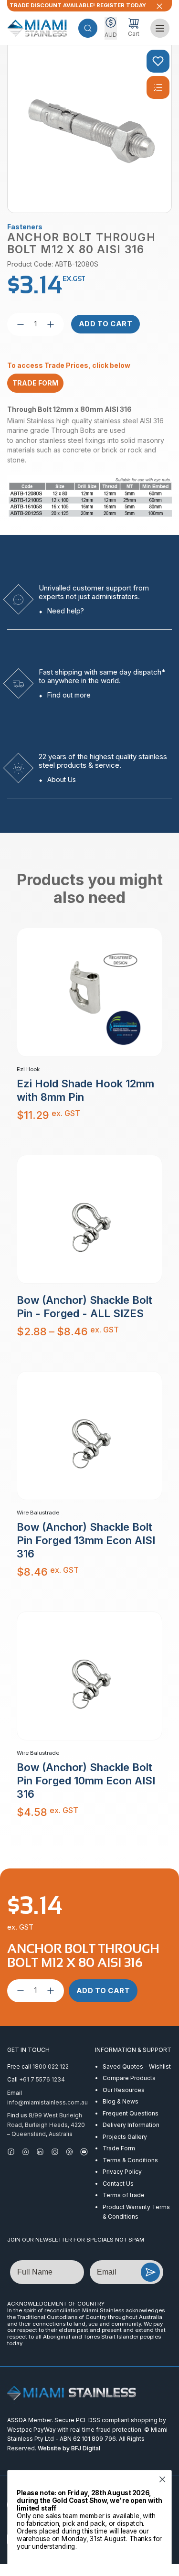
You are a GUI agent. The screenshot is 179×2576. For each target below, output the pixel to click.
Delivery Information (131, 2125)
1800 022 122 (51, 2066)
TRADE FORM (35, 383)
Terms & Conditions (130, 2160)
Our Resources (124, 2090)
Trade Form (119, 2148)
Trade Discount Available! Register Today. (78, 5)
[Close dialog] (163, 2479)
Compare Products (129, 2078)
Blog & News (121, 2101)
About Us (62, 779)
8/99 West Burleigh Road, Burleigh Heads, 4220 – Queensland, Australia (46, 2125)
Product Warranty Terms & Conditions (136, 2212)
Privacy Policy (122, 2172)
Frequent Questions (131, 2113)
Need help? (66, 611)
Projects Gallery (125, 2137)
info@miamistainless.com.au (47, 2102)
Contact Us (118, 2184)
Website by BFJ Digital (69, 2448)
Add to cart (106, 324)
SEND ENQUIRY (150, 2272)
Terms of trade (124, 2195)
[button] (88, 28)
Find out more (69, 695)
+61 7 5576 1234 (42, 2079)
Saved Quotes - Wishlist (137, 2066)
